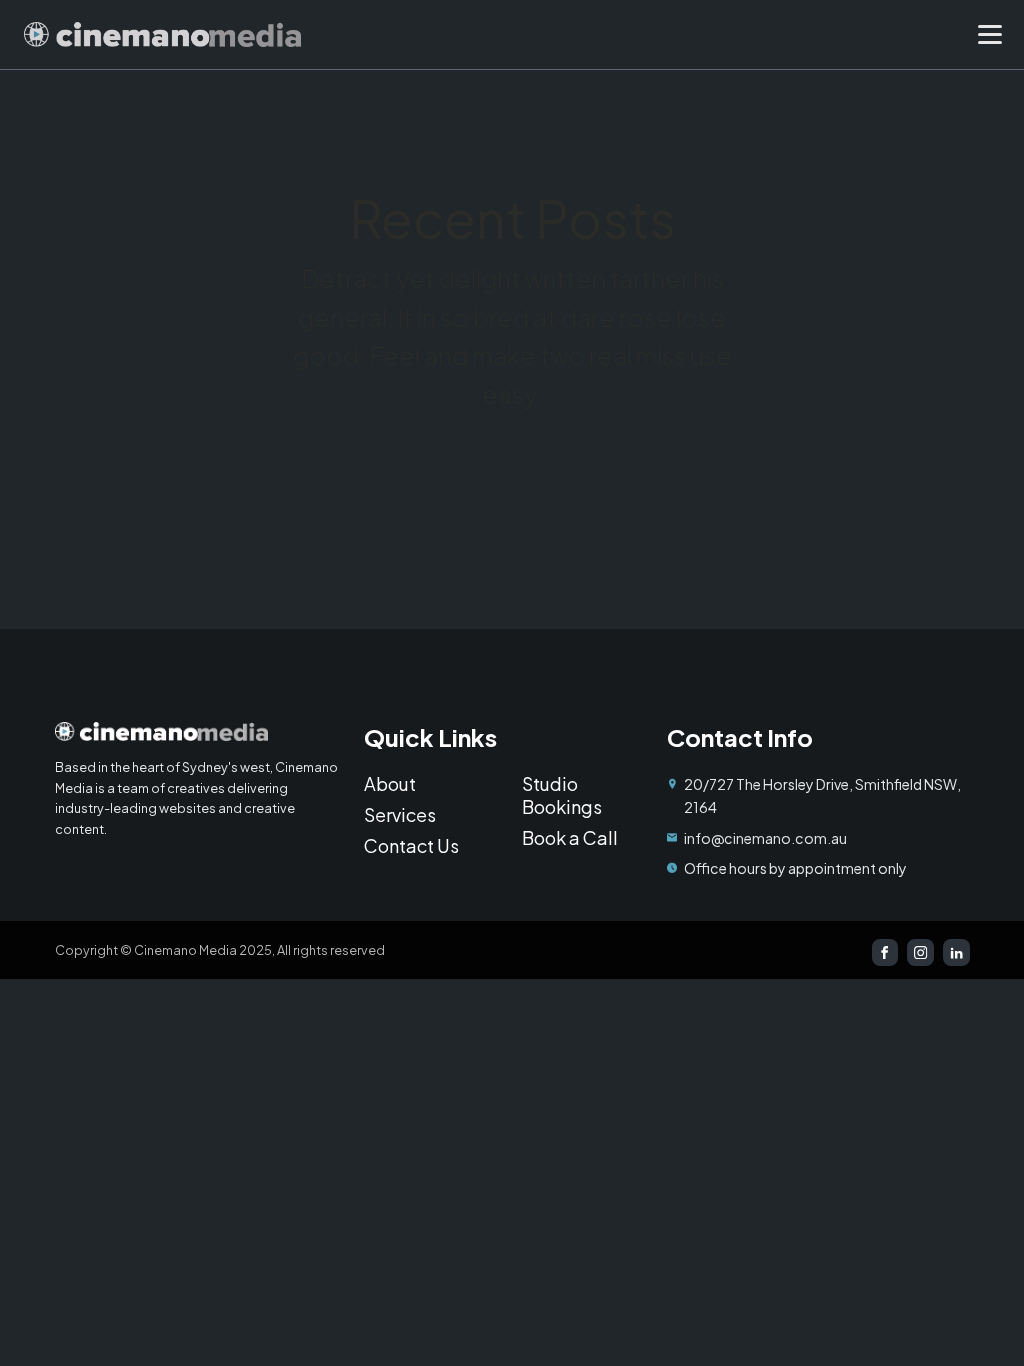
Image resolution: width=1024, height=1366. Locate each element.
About (390, 783)
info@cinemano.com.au (765, 838)
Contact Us (411, 845)
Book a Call (570, 837)
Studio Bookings (562, 795)
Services (400, 814)
